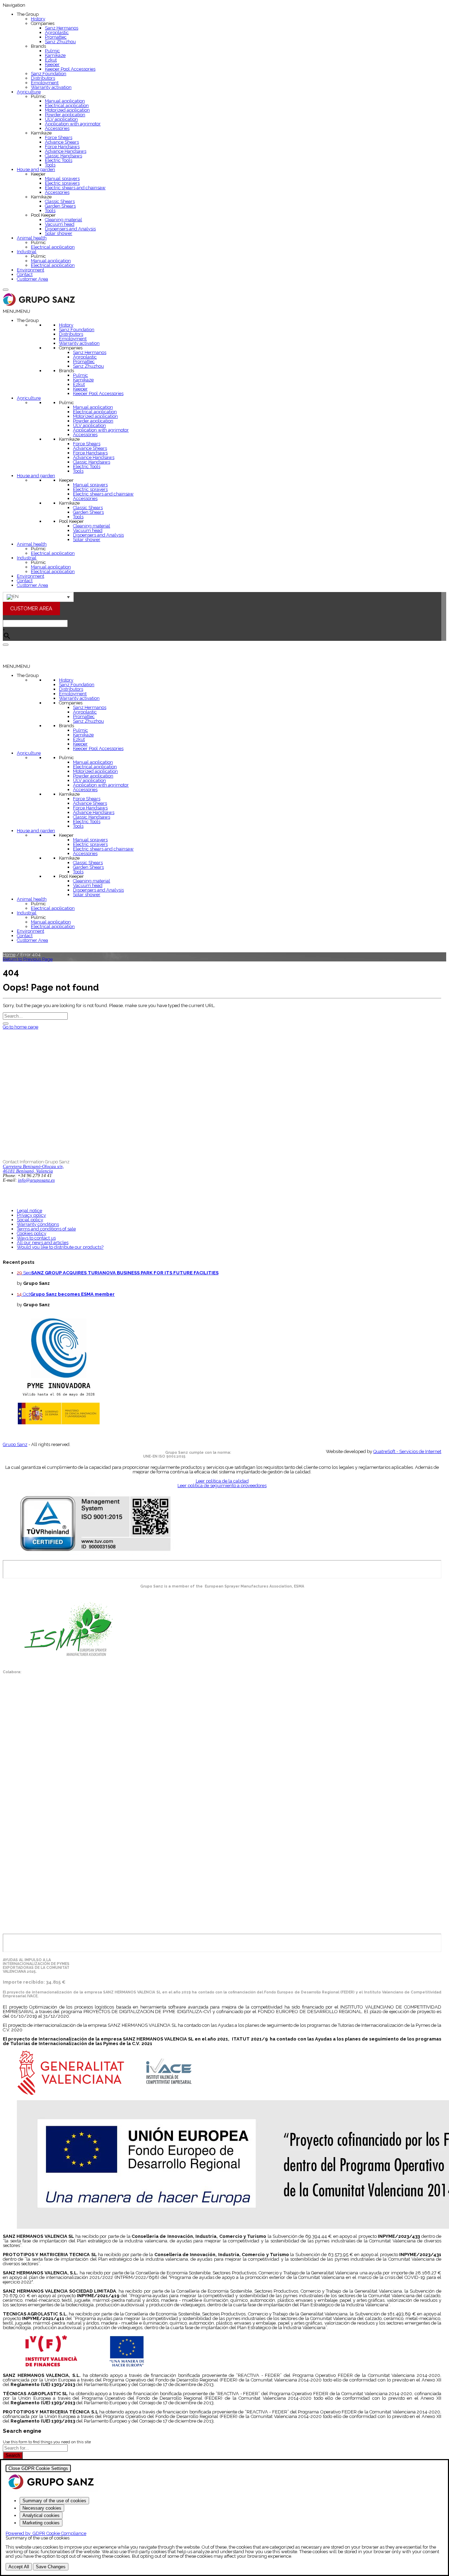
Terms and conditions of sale (46, 1229)
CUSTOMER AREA (31, 608)
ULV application (61, 119)
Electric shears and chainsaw (75, 188)
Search (13, 2455)
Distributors (43, 78)
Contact (25, 274)
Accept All (19, 2567)
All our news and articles (43, 1243)
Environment (31, 270)
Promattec (56, 37)
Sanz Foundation (49, 74)
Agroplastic (57, 32)
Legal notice (29, 1211)
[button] (16, 311)
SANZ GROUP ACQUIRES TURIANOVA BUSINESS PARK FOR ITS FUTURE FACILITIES (125, 1273)
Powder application (65, 115)
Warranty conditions (38, 1224)
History (38, 19)
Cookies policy (32, 1233)
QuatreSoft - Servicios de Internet (407, 1451)
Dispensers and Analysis (70, 229)
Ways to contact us (36, 1238)
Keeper (52, 64)
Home (9, 955)
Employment (45, 83)
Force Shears (59, 137)
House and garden (36, 169)
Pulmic (52, 51)
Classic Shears (60, 201)
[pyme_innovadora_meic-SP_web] (58, 1424)
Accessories (57, 128)
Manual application (65, 101)
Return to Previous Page (28, 959)
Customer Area (32, 279)
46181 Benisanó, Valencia (28, 1171)
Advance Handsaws (66, 151)
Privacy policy (31, 1215)
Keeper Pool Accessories (70, 69)
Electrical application (67, 106)
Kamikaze (55, 55)
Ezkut (51, 60)
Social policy (30, 1220)
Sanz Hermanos (62, 28)
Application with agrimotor (73, 124)
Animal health (32, 238)
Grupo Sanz (15, 1444)
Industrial (27, 252)
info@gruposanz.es (36, 1180)
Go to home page (21, 1027)
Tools (50, 165)
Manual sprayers (62, 179)
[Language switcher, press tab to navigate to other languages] (38, 597)
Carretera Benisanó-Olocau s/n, (33, 1166)
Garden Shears (60, 206)
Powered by (46, 2533)
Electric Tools (59, 160)
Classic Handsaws (63, 156)
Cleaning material (63, 220)
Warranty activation (51, 87)
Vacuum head (60, 224)
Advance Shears (62, 142)
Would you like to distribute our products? (60, 1247)
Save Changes (51, 2567)
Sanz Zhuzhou (60, 42)
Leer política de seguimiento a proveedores (222, 1486)
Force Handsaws (62, 147)
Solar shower (59, 233)
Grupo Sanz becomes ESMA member (72, 1294)
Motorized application (67, 110)
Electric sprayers (62, 183)
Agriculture (29, 92)
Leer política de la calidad (222, 1481)
